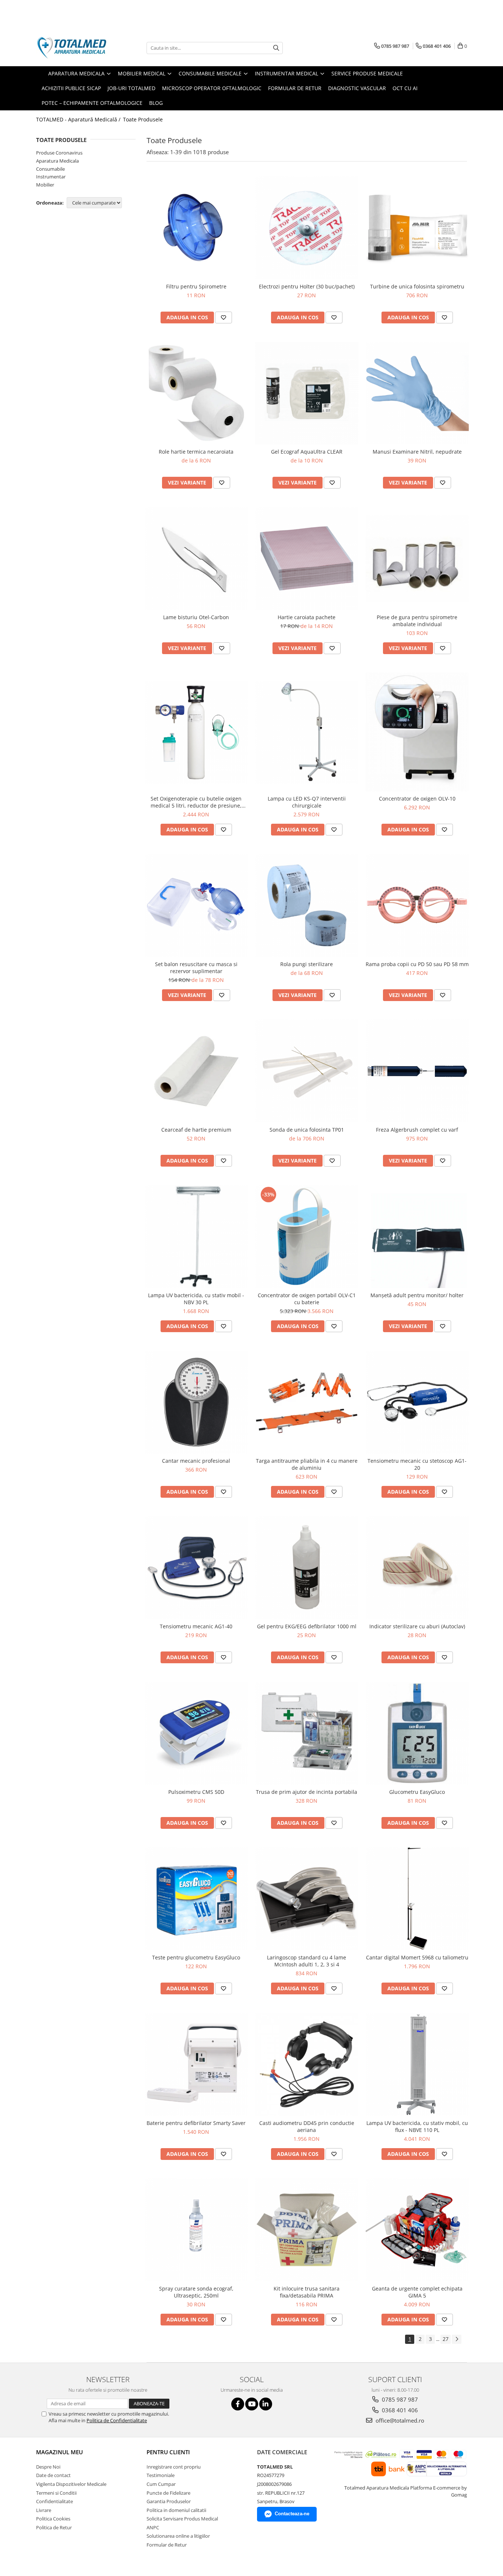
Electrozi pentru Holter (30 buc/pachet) (307, 286)
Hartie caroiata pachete (307, 617)
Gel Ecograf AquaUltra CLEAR (307, 452)
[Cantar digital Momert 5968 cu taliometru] (417, 1899)
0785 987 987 (399, 2399)
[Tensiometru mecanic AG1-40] (196, 1568)
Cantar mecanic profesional (196, 1461)
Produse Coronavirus (59, 153)
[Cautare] (276, 48)
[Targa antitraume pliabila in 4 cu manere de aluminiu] (307, 1402)
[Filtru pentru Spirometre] (196, 228)
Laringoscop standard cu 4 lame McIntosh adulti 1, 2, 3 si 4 (307, 1961)
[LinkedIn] (266, 2404)
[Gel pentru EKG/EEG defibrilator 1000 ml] (307, 1568)
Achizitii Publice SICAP (71, 88)
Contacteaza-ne (292, 2514)
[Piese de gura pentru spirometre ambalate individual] (417, 559)
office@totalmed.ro (399, 2420)
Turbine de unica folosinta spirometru (417, 286)
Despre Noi (48, 2467)
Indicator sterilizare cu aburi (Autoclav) (417, 1626)
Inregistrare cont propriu (174, 2467)
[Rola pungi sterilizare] (307, 905)
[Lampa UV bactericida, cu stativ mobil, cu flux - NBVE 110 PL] (417, 2064)
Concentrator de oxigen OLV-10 (417, 799)
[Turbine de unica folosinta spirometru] (417, 228)
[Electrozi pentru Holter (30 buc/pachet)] (307, 228)
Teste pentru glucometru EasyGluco (196, 1957)
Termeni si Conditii (56, 2493)
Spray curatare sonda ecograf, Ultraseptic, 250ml (196, 2292)
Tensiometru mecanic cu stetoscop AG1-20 (417, 1464)
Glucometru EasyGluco (417, 1792)
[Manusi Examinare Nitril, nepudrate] (417, 393)
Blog (156, 103)
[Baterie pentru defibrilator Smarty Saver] (196, 2064)
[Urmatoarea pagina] (457, 2339)
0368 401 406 (399, 2410)
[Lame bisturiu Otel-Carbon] (196, 558)
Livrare (44, 2510)
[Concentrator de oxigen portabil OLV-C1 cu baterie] (307, 1236)
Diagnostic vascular (357, 88)
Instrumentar (51, 177)
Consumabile (50, 169)
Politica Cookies (53, 2519)
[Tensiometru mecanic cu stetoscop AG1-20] (417, 1402)
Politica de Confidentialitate (117, 2420)
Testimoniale (161, 2475)
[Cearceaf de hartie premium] (196, 1071)
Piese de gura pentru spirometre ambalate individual (417, 621)
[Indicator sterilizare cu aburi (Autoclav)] (417, 1568)
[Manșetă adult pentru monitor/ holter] (417, 1236)
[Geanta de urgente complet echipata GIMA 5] (417, 2230)
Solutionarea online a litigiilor (178, 2536)
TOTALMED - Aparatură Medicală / (79, 119)
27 (446, 2339)
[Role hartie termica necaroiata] (196, 393)
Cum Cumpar (161, 2484)
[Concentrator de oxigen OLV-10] (417, 732)
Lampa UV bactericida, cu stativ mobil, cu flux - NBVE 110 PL (417, 2126)
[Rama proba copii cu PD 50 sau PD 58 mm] (417, 905)
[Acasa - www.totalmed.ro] (73, 48)
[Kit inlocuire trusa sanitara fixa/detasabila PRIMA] (307, 2230)
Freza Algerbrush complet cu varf (417, 1130)
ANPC (153, 2527)
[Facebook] (238, 2404)
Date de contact (53, 2475)
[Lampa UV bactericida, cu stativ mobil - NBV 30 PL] (196, 1236)
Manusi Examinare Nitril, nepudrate (417, 452)
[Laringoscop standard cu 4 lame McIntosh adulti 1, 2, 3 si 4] (307, 1899)
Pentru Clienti (168, 2452)
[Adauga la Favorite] (224, 317)
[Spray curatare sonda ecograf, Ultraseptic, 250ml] (196, 2230)
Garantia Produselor (169, 2501)
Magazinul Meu (59, 2452)
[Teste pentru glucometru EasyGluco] (196, 1899)
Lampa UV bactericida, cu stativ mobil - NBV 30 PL (196, 1299)
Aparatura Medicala (57, 161)
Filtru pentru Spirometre (196, 286)
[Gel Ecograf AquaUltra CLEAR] (307, 393)
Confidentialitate (54, 2501)
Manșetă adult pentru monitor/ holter (417, 1295)
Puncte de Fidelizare (168, 2493)
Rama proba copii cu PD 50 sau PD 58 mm (417, 964)
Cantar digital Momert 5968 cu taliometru (417, 1957)
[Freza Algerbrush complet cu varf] (417, 1071)
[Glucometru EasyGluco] (417, 1733)
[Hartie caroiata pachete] (307, 558)
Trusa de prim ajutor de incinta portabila (307, 1792)
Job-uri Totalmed (131, 88)
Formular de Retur (295, 88)
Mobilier (45, 185)
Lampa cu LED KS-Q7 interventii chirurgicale (307, 802)
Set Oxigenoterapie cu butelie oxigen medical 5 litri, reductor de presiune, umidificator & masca (196, 802)
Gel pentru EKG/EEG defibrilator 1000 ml (307, 1626)
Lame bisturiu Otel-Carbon (196, 617)
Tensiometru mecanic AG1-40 (196, 1626)
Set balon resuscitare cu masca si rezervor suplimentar (196, 968)
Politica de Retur (54, 2527)
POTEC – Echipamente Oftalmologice (92, 103)
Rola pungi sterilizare (307, 964)
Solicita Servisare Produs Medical (182, 2519)
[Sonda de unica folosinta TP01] (307, 1071)
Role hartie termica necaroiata (196, 452)
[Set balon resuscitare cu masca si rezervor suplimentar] (196, 905)
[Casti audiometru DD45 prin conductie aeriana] (307, 2064)
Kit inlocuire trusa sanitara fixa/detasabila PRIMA (307, 2292)
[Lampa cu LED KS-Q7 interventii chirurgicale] (307, 732)
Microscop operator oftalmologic (212, 88)
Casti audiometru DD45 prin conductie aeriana (307, 2126)
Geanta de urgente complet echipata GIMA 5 (417, 2292)
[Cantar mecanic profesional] (196, 1402)
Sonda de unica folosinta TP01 (307, 1130)
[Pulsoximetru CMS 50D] (196, 1733)
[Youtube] (252, 2404)
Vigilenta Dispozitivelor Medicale (71, 2484)
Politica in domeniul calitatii (176, 2510)
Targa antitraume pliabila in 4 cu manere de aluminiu (307, 1464)
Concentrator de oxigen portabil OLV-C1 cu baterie (307, 1299)
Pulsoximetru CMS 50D (196, 1792)
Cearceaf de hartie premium (196, 1130)
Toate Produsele (143, 119)
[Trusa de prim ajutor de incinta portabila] (307, 1733)
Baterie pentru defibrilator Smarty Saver (196, 2123)
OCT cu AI (405, 88)
